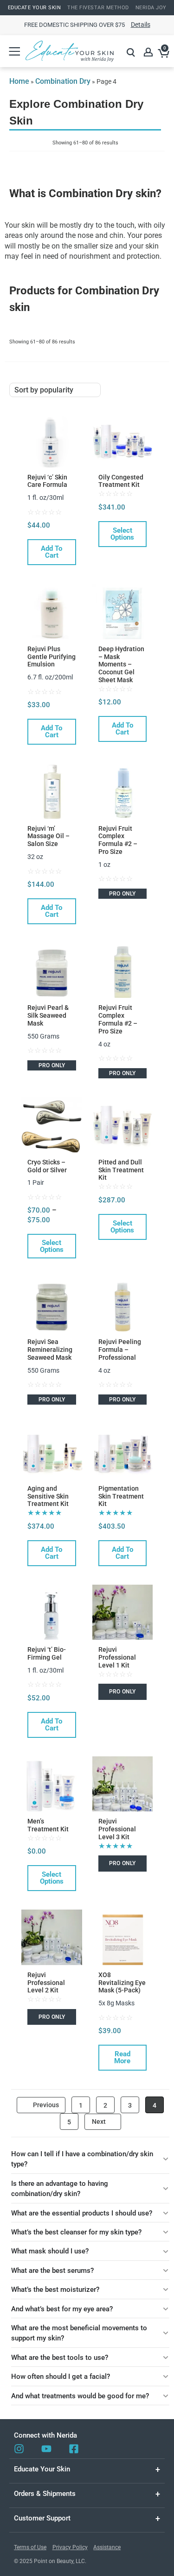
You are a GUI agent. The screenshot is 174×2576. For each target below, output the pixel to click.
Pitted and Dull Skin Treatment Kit (121, 1170)
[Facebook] (74, 2449)
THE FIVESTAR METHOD (98, 8)
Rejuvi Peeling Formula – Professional (120, 1350)
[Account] (149, 52)
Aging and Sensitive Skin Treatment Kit (48, 1496)
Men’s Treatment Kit (48, 1825)
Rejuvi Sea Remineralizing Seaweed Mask (50, 1350)
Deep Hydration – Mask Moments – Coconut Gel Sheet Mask (121, 664)
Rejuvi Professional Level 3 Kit (117, 1829)
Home (19, 81)
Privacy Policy (70, 2547)
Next (99, 2122)
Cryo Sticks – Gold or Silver (47, 1166)
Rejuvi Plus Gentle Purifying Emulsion (52, 657)
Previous (46, 2105)
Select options (122, 534)
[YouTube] (46, 2449)
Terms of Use (30, 2547)
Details (141, 25)
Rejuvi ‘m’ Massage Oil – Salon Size (48, 836)
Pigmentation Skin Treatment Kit (121, 1496)
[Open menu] (14, 51)
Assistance (107, 2547)
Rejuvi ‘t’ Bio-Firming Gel (47, 1653)
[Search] (131, 52)
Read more (122, 2057)
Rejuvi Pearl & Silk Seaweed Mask (48, 1015)
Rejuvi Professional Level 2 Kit (46, 1983)
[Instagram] (19, 2449)
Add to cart (52, 552)
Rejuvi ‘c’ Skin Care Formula (47, 481)
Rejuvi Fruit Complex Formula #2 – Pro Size (118, 840)
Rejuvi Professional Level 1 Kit (117, 1657)
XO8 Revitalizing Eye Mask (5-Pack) (122, 1983)
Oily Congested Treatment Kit (121, 481)
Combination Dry (63, 81)
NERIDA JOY (151, 8)
